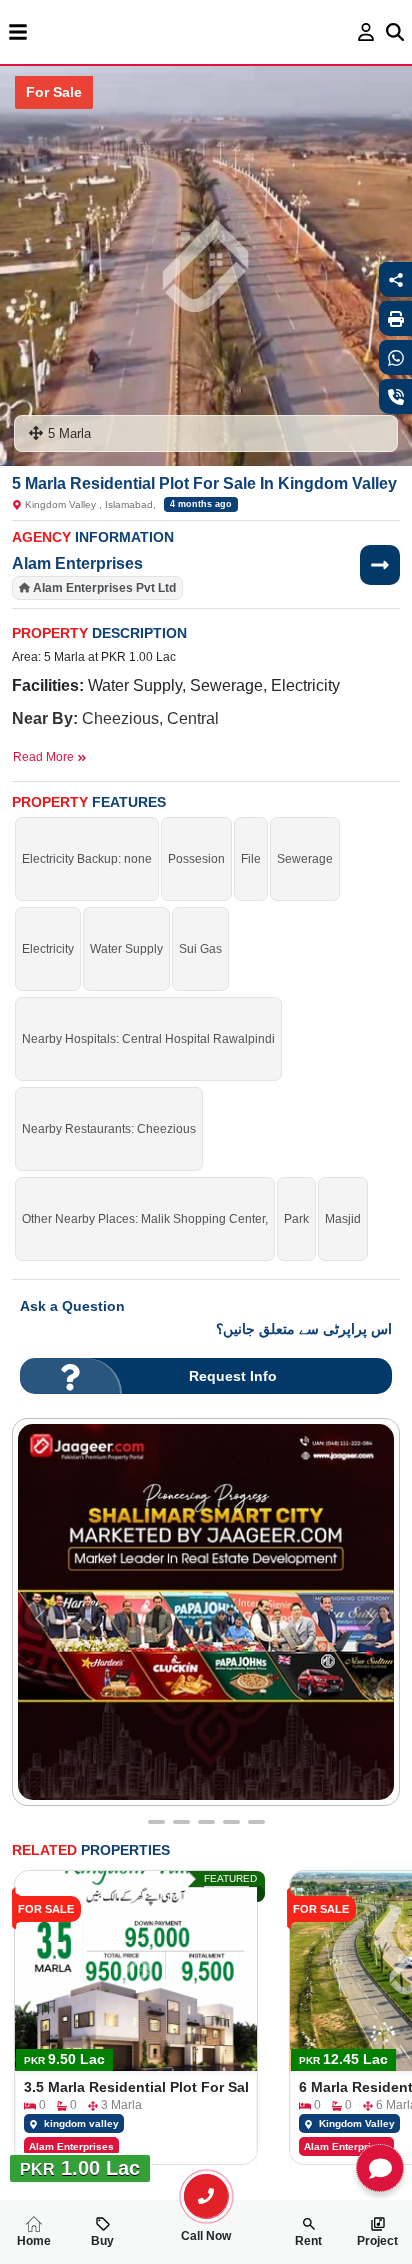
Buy (102, 2241)
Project (377, 2241)
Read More (45, 757)
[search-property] (206, 2196)
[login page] (366, 32)
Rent (308, 2241)
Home (34, 2241)
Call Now (206, 2236)
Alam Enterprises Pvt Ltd (104, 588)
